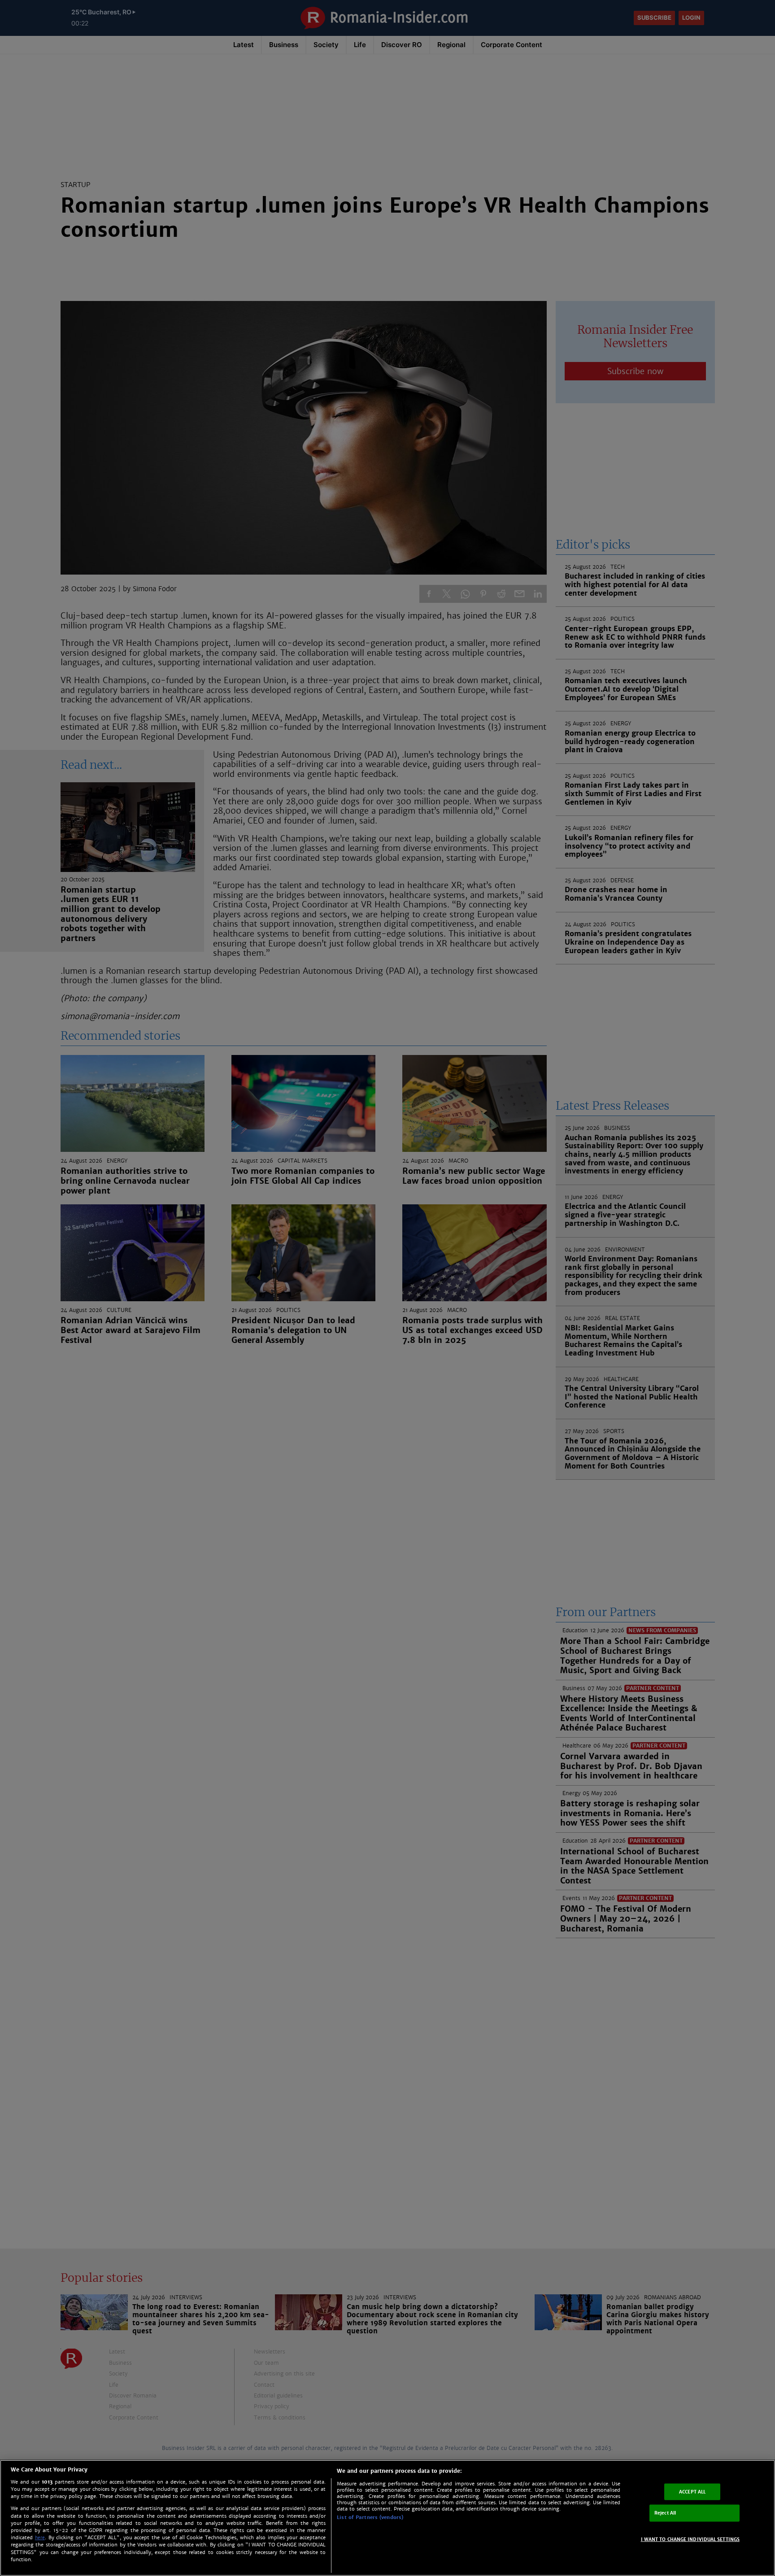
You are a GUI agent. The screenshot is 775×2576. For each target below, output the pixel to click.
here (40, 2538)
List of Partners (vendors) (370, 2517)
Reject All (665, 2513)
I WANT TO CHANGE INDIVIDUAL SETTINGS (690, 2539)
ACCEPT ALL (692, 2491)
